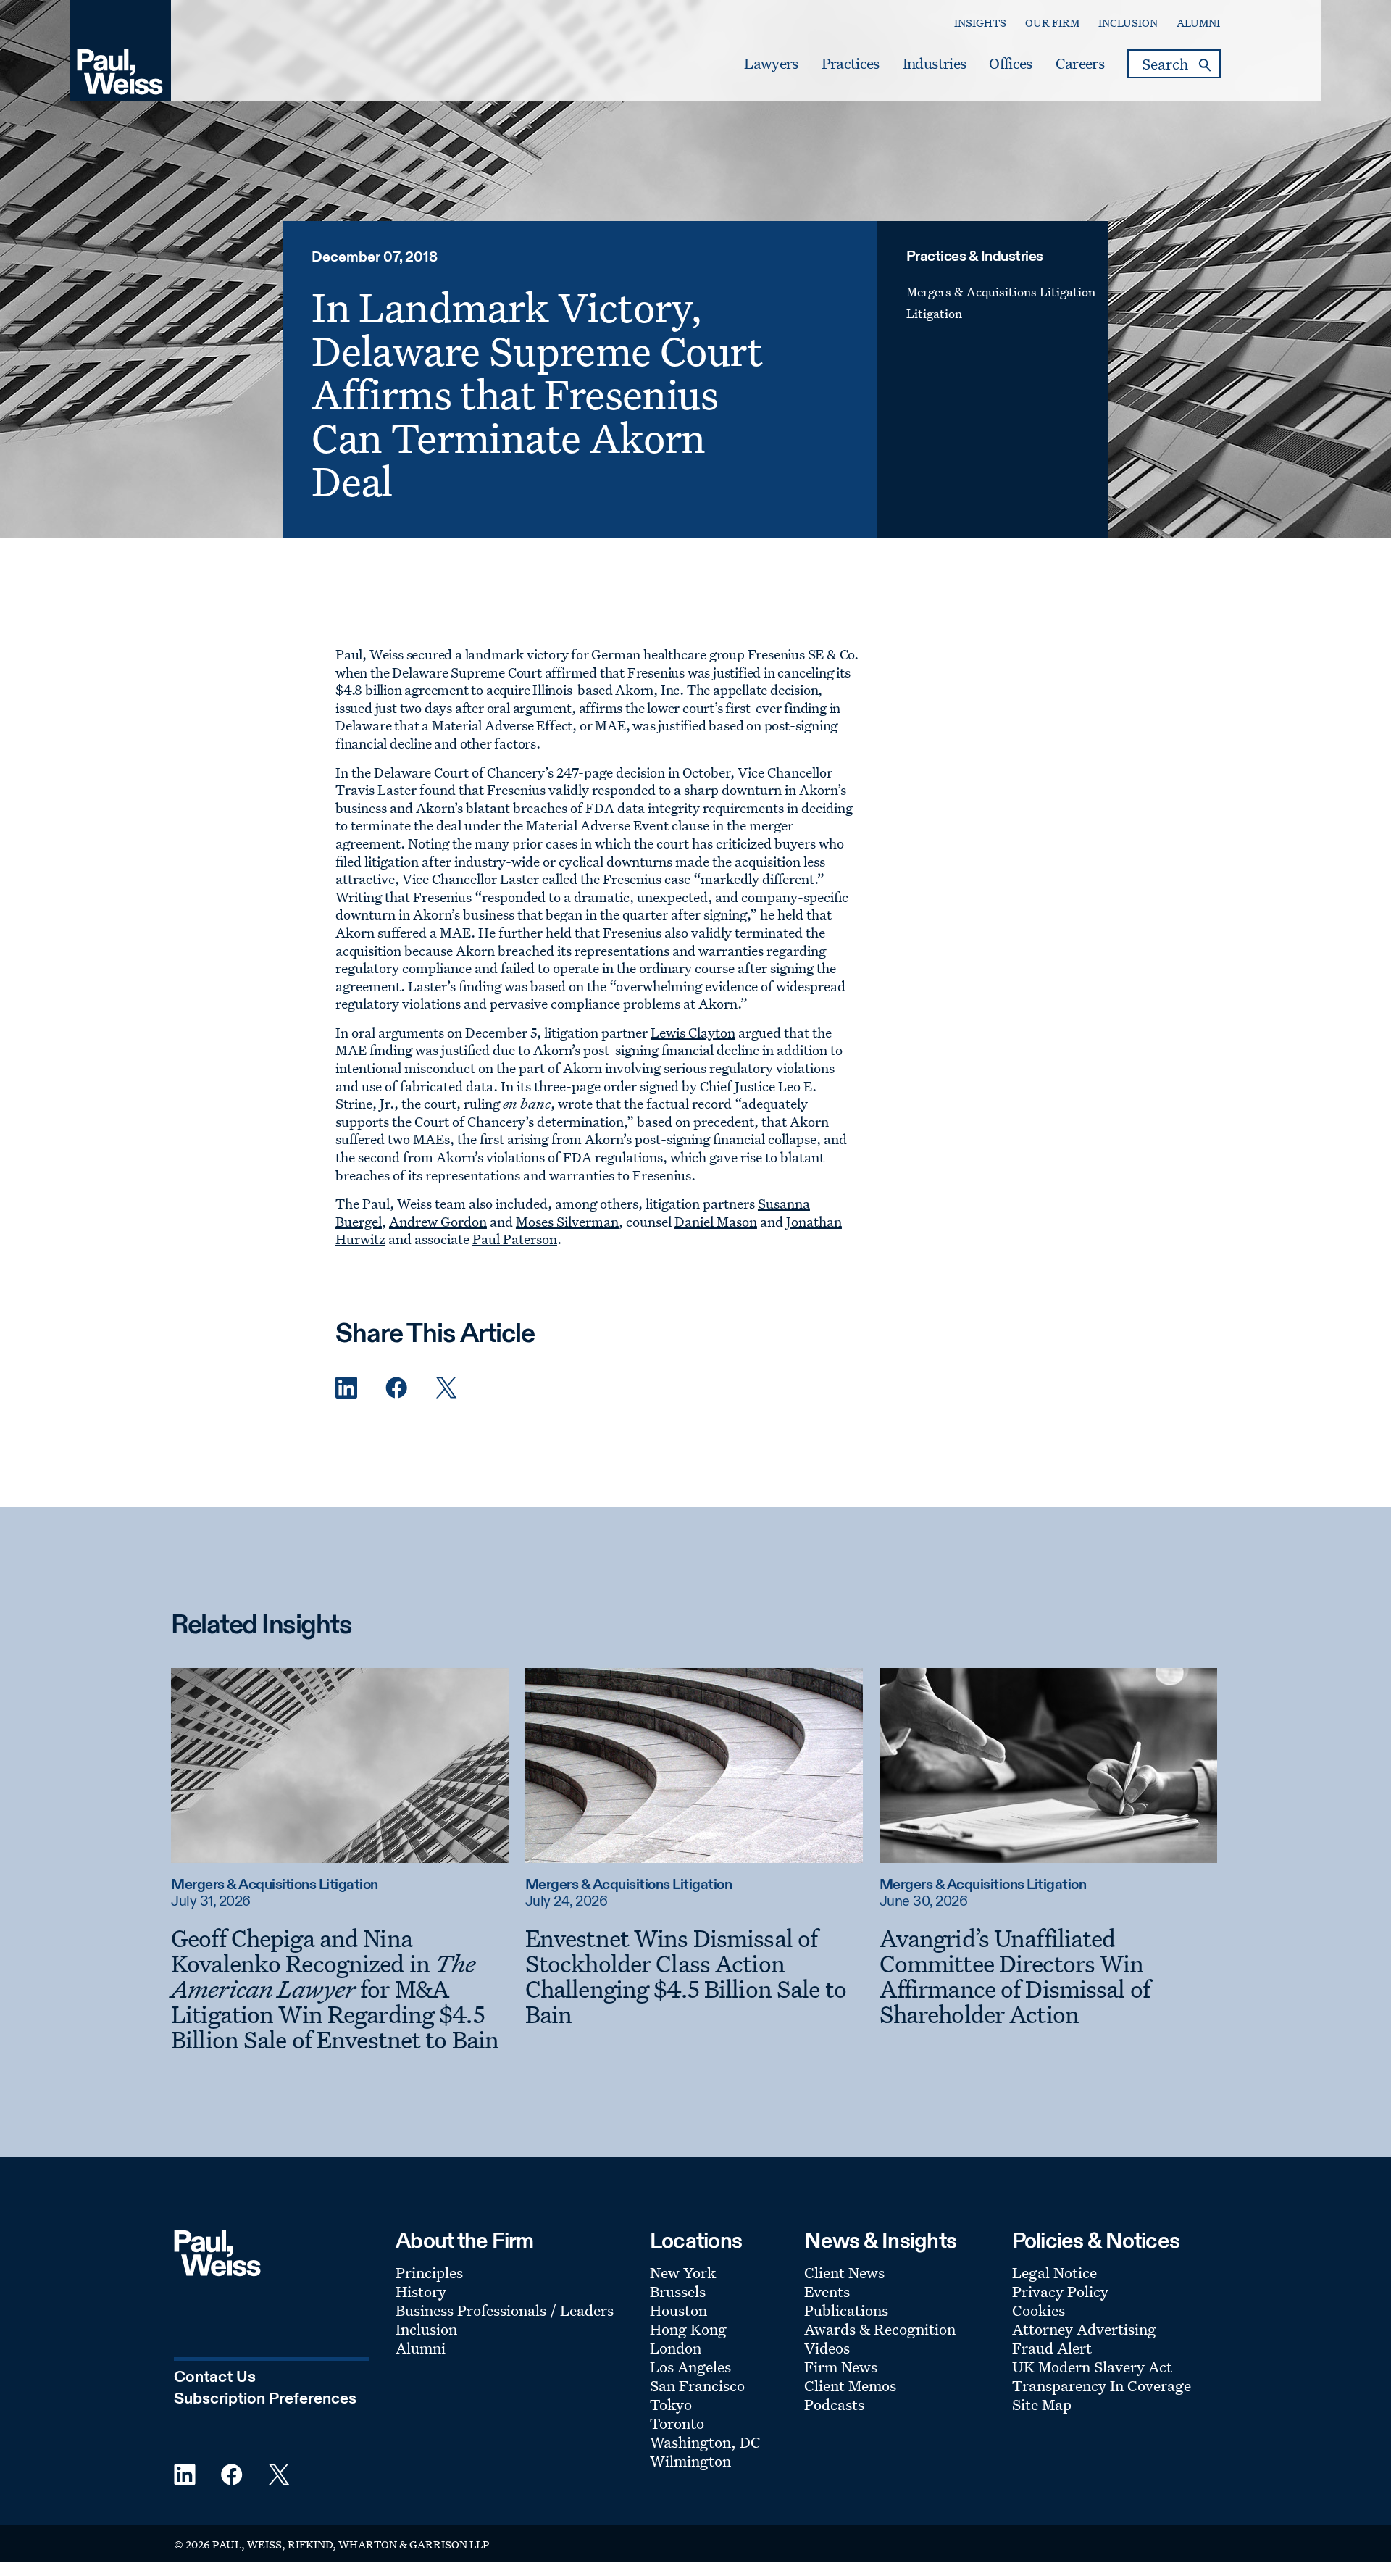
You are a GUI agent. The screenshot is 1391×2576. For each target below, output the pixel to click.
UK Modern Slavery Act (1092, 2367)
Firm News (841, 2367)
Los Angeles (690, 2367)
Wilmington (690, 2461)
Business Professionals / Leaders (505, 2310)
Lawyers (771, 64)
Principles (429, 2272)
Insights (980, 23)
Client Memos (850, 2385)
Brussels (678, 2291)
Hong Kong (688, 2329)
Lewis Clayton (693, 1033)
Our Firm (1052, 23)
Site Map (1042, 2404)
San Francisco (697, 2385)
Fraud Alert (1052, 2348)
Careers (1080, 64)
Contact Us (215, 2377)
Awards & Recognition (880, 2329)
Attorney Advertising (1084, 2329)
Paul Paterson (515, 1239)
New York (683, 2272)
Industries (934, 64)
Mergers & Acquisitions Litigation (1001, 292)
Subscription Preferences (265, 2399)
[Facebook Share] (396, 1388)
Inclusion (1128, 23)
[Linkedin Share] (346, 1388)
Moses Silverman (567, 1222)
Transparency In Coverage (1102, 2385)
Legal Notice (1054, 2272)
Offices (1010, 64)
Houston (678, 2310)
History (421, 2291)
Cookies (1039, 2310)
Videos (827, 2348)
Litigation (934, 313)
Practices (851, 64)
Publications (846, 2310)
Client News (844, 2272)
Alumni (1198, 23)
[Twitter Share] (446, 1388)
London (676, 2348)
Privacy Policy (1060, 2291)
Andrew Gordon (438, 1222)
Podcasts (834, 2404)
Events (827, 2291)
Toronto (677, 2423)
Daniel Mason (716, 1222)
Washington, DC (705, 2442)
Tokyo (671, 2404)
